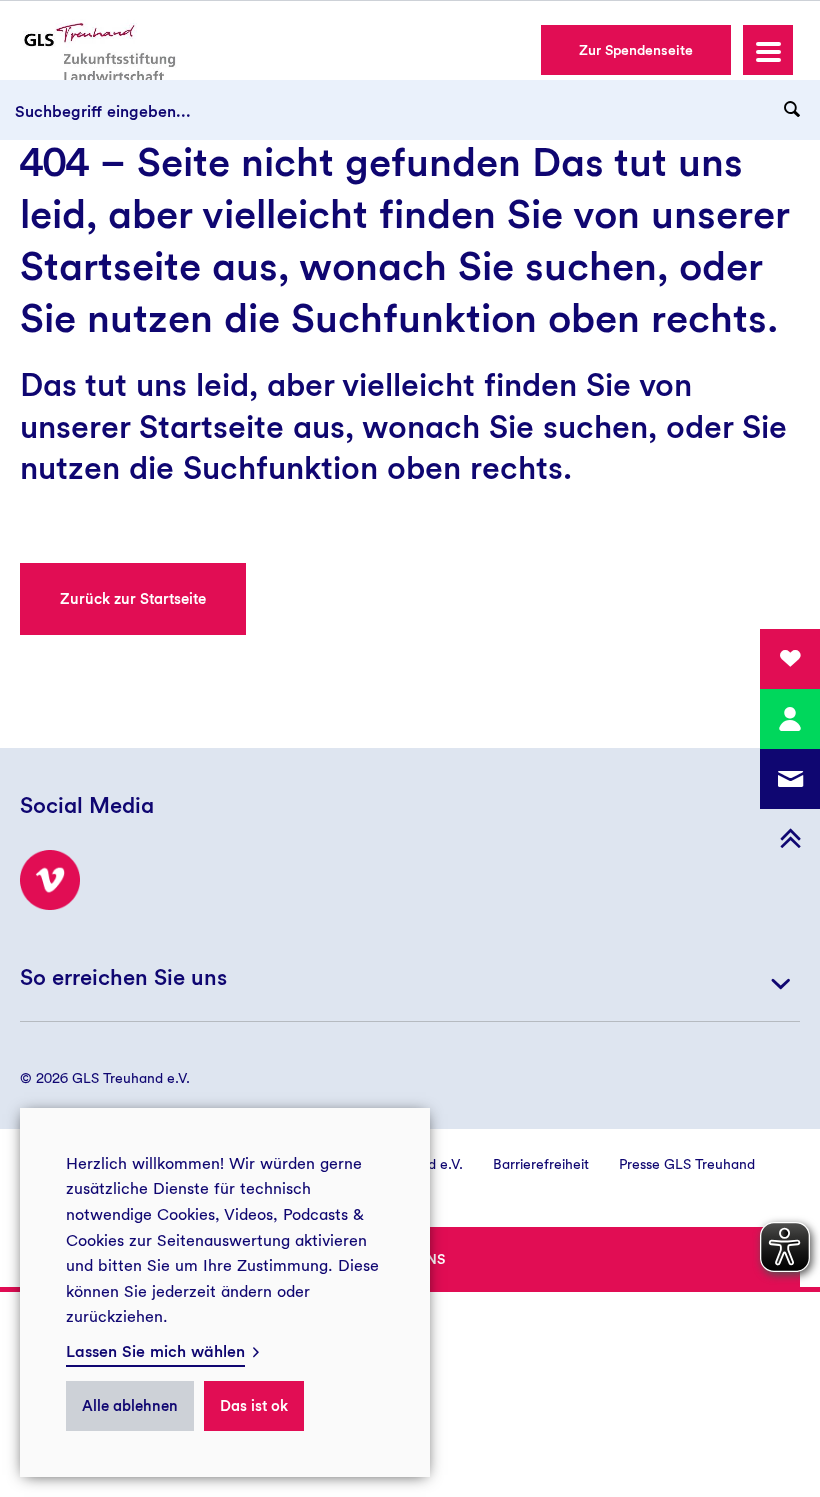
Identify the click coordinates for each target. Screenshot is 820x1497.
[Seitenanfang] (790, 839)
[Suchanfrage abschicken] (792, 110)
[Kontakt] (790, 719)
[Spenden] (790, 659)
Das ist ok (254, 1406)
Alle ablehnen (130, 1406)
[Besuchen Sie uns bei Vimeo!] (50, 880)
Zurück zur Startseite (133, 599)
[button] (768, 50)
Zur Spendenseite (636, 50)
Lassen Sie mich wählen (155, 1351)
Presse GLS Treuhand (687, 1164)
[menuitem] (526, 1163)
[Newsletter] (790, 779)
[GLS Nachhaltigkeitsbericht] (97, 51)
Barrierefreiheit (541, 1164)
